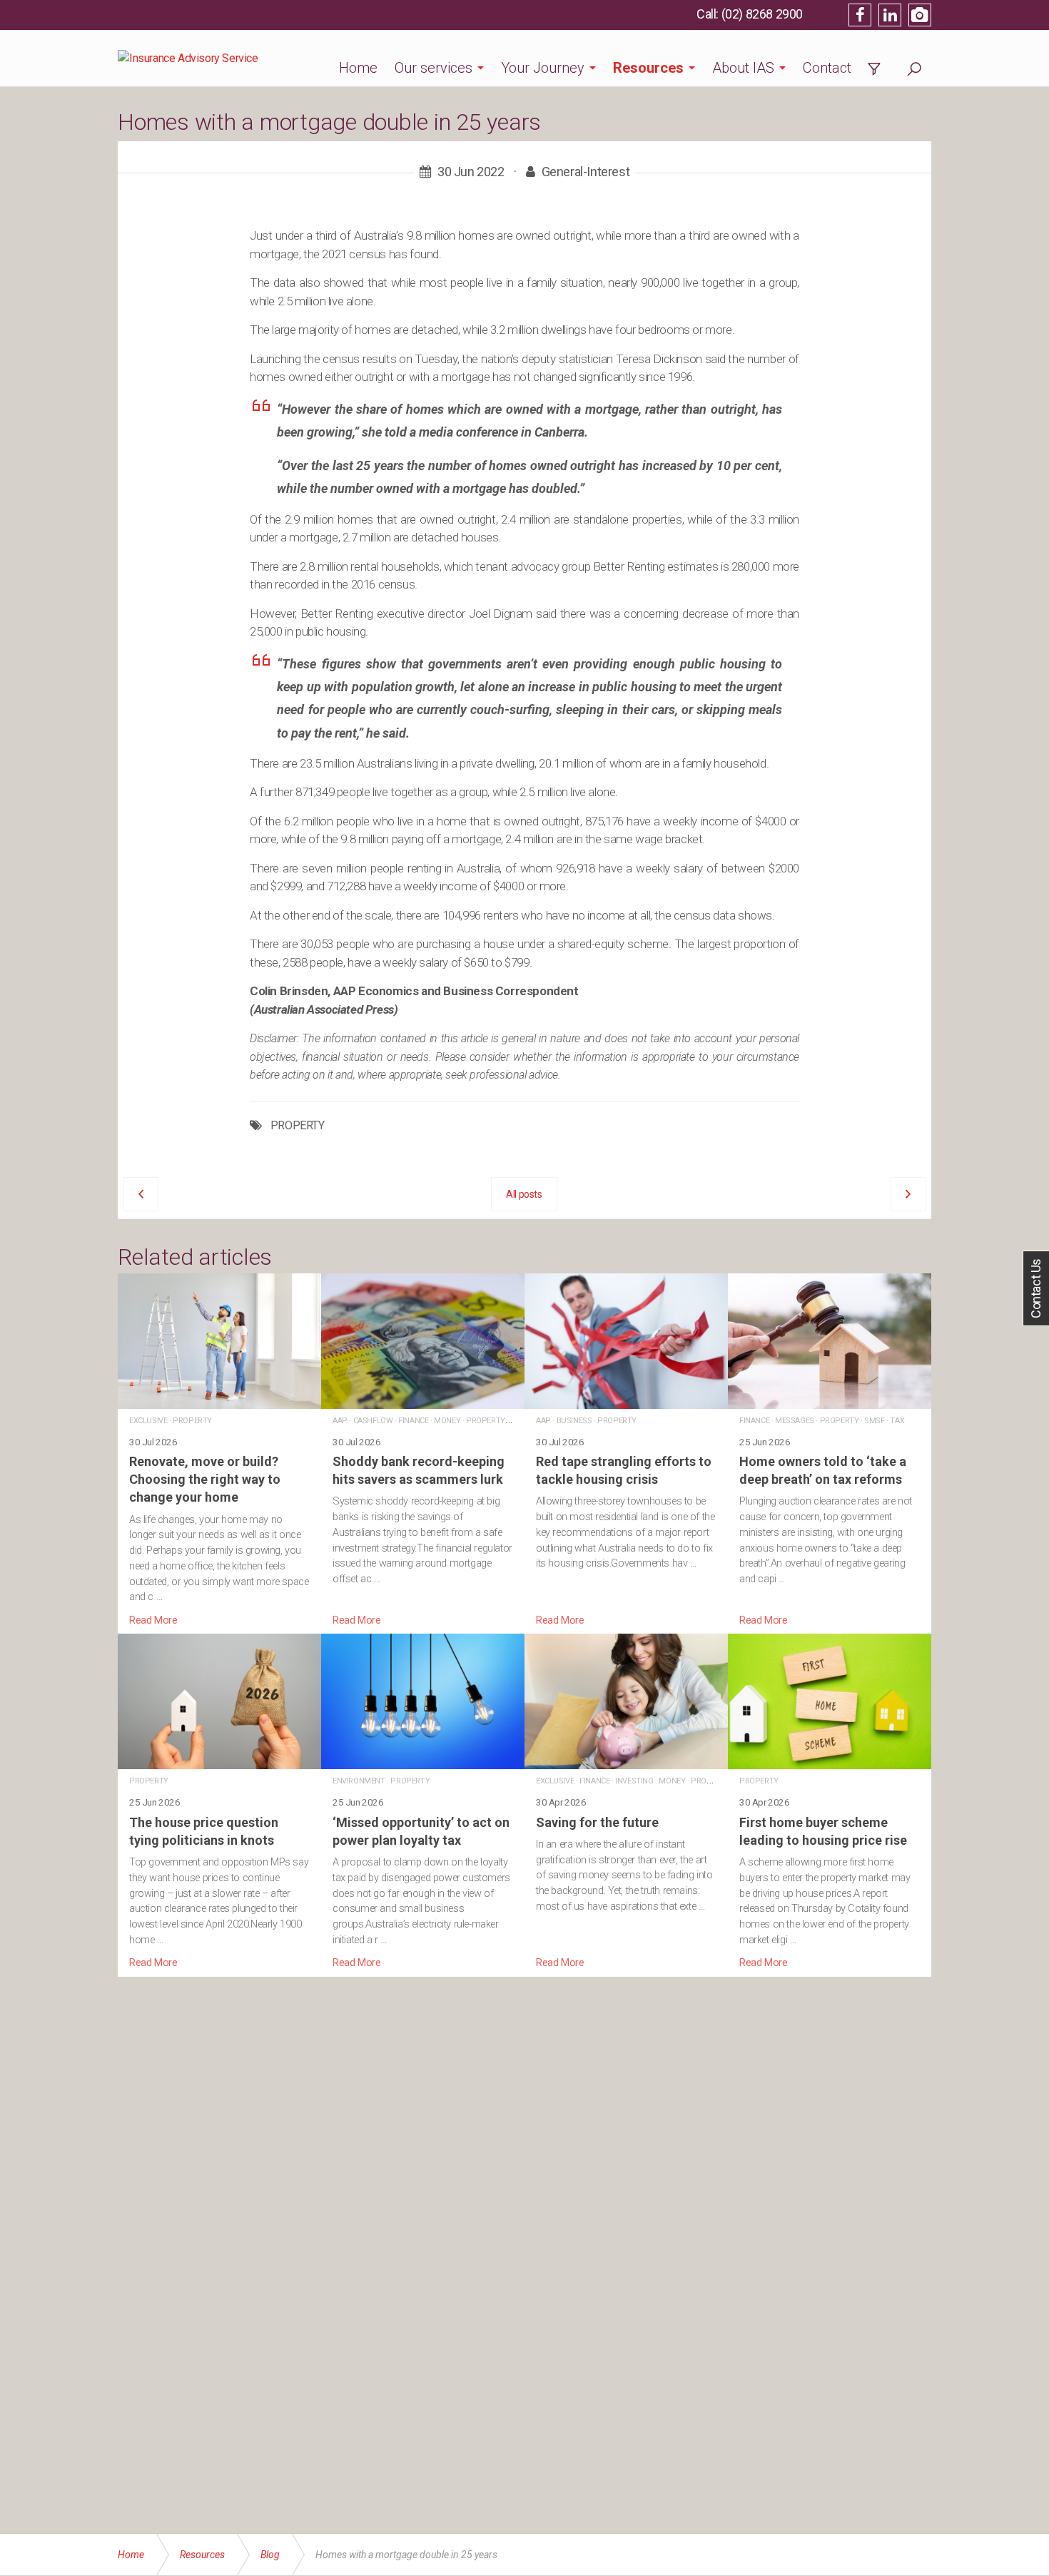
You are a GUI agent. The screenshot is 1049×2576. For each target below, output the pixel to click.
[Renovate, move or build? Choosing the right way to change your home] (219, 1451)
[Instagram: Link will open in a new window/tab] (920, 15)
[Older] (141, 1194)
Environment (359, 1781)
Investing (634, 1781)
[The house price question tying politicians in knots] (219, 1802)
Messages (795, 1421)
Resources (648, 68)
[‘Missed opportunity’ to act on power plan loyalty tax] (423, 1802)
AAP (340, 1421)
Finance (413, 1421)
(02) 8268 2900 (762, 14)
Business (574, 1421)
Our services (434, 68)
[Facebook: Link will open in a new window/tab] (860, 15)
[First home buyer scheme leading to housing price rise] (830, 1802)
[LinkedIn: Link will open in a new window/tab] (890, 15)
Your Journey (543, 68)
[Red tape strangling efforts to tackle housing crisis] (626, 1451)
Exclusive (148, 1421)
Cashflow (373, 1421)
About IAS (743, 68)
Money (447, 1421)
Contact (827, 68)
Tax (897, 1421)
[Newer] (908, 1194)
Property (192, 1421)
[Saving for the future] (626, 1802)
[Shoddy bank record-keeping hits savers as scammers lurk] (423, 1451)
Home (358, 68)
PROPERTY (298, 1126)
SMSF (874, 1421)
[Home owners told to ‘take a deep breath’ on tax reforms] (830, 1451)
